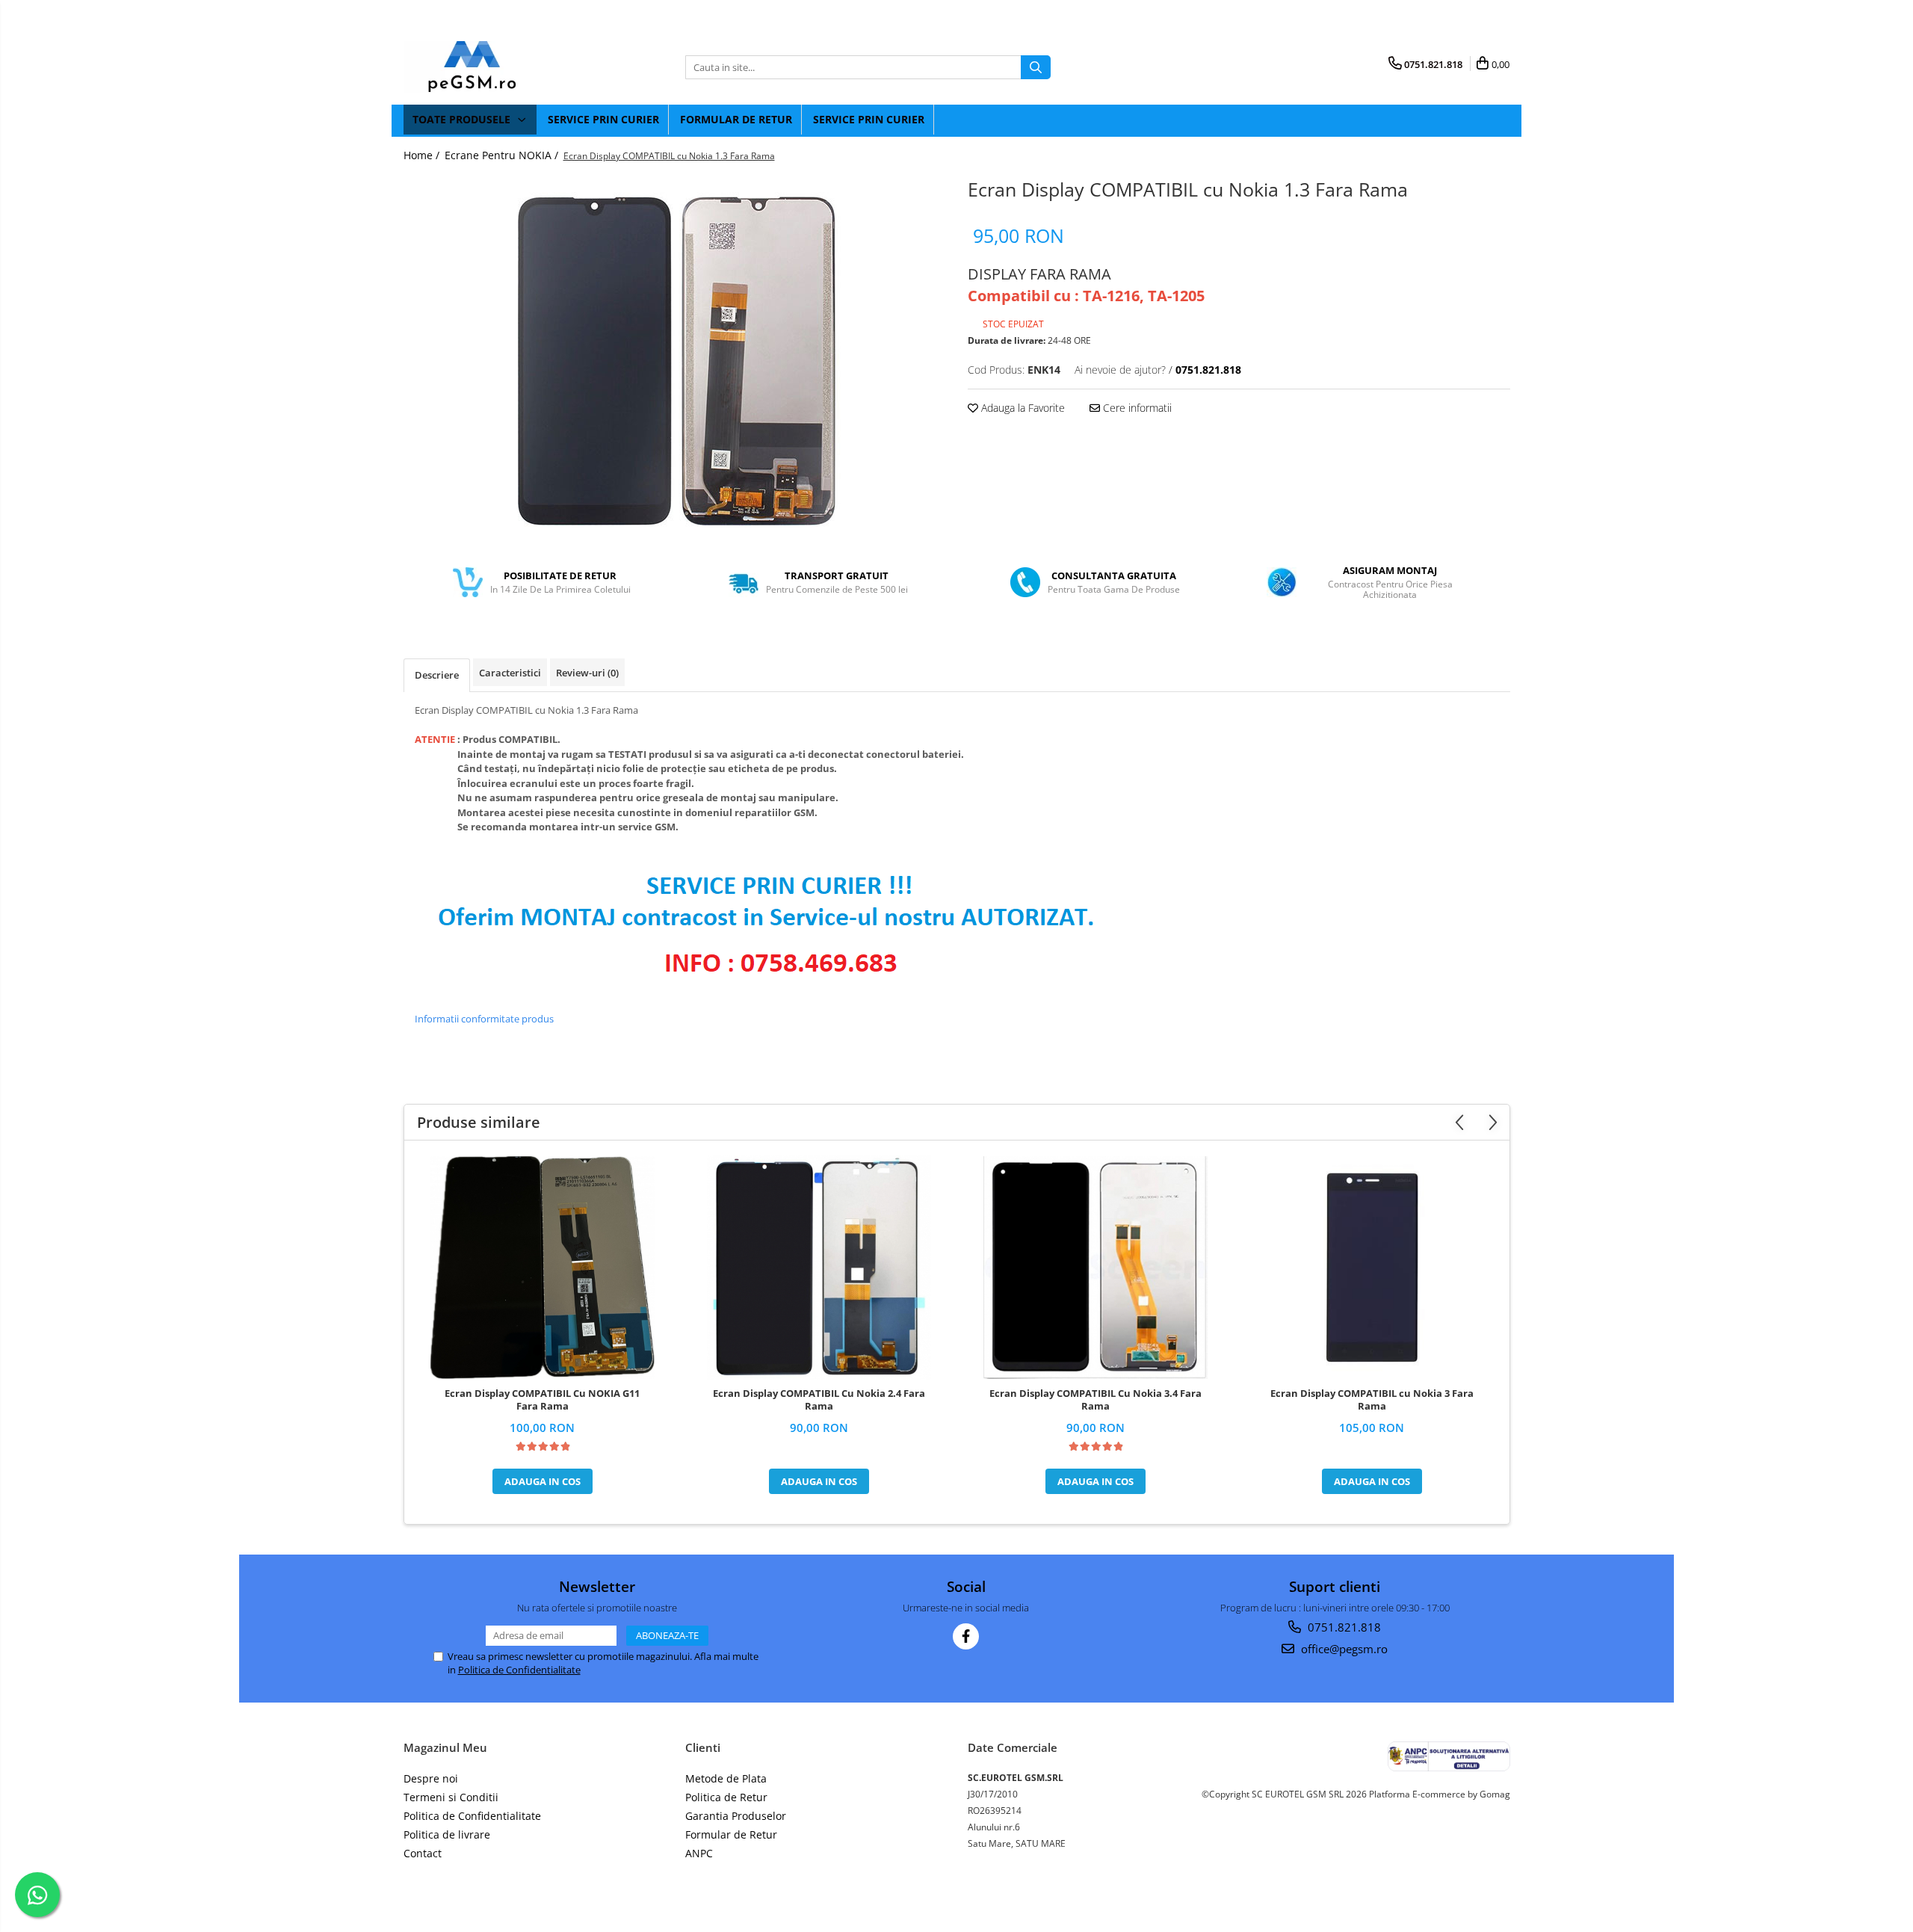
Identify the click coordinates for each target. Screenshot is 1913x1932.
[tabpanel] (675, 361)
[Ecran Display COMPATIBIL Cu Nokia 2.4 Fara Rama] (819, 1268)
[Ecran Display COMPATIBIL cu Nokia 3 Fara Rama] (1372, 1268)
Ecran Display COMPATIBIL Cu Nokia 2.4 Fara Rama (819, 1400)
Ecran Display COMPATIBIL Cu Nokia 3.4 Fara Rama (1095, 1400)
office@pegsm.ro (1343, 1649)
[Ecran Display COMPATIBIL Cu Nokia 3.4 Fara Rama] (1095, 1268)
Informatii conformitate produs (484, 1019)
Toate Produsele (463, 119)
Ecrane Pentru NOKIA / (503, 155)
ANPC (699, 1853)
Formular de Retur (736, 119)
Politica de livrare (447, 1834)
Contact (423, 1853)
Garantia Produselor (736, 1816)
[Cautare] (1036, 67)
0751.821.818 (1343, 1627)
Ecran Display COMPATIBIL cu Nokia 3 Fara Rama (1372, 1400)
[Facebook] (966, 1636)
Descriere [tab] (437, 675)
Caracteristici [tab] (510, 673)
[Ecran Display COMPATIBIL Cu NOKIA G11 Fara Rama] (543, 1268)
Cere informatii (1136, 408)
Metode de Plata (726, 1778)
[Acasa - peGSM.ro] (478, 67)
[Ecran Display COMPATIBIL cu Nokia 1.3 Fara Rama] (675, 361)
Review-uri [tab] (587, 673)
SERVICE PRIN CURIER (603, 119)
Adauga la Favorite (1022, 408)
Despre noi (431, 1778)
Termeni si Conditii (451, 1797)
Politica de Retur (726, 1797)
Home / (423, 155)
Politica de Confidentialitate (519, 1670)
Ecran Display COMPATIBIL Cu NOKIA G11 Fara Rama (542, 1400)
